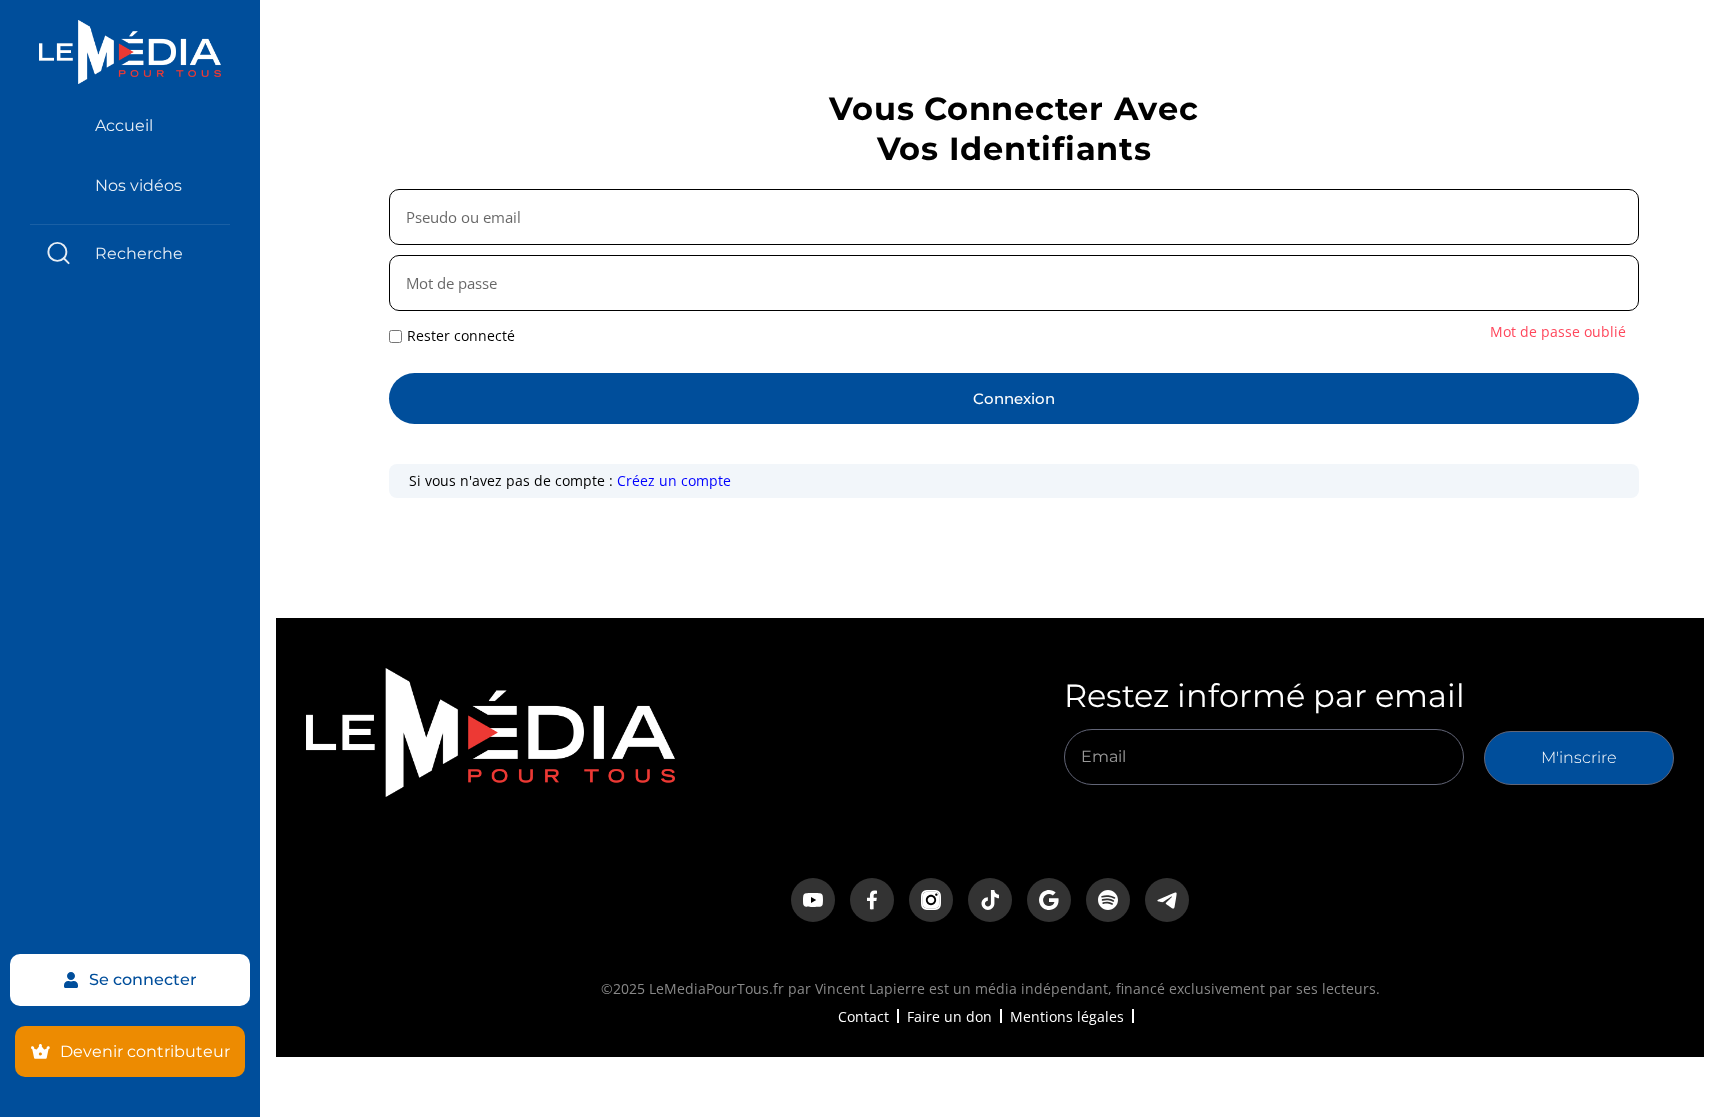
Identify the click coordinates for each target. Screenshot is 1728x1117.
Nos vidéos (138, 185)
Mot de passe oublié (1558, 331)
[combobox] (130, 253)
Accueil (124, 125)
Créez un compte (674, 480)
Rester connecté (461, 336)
